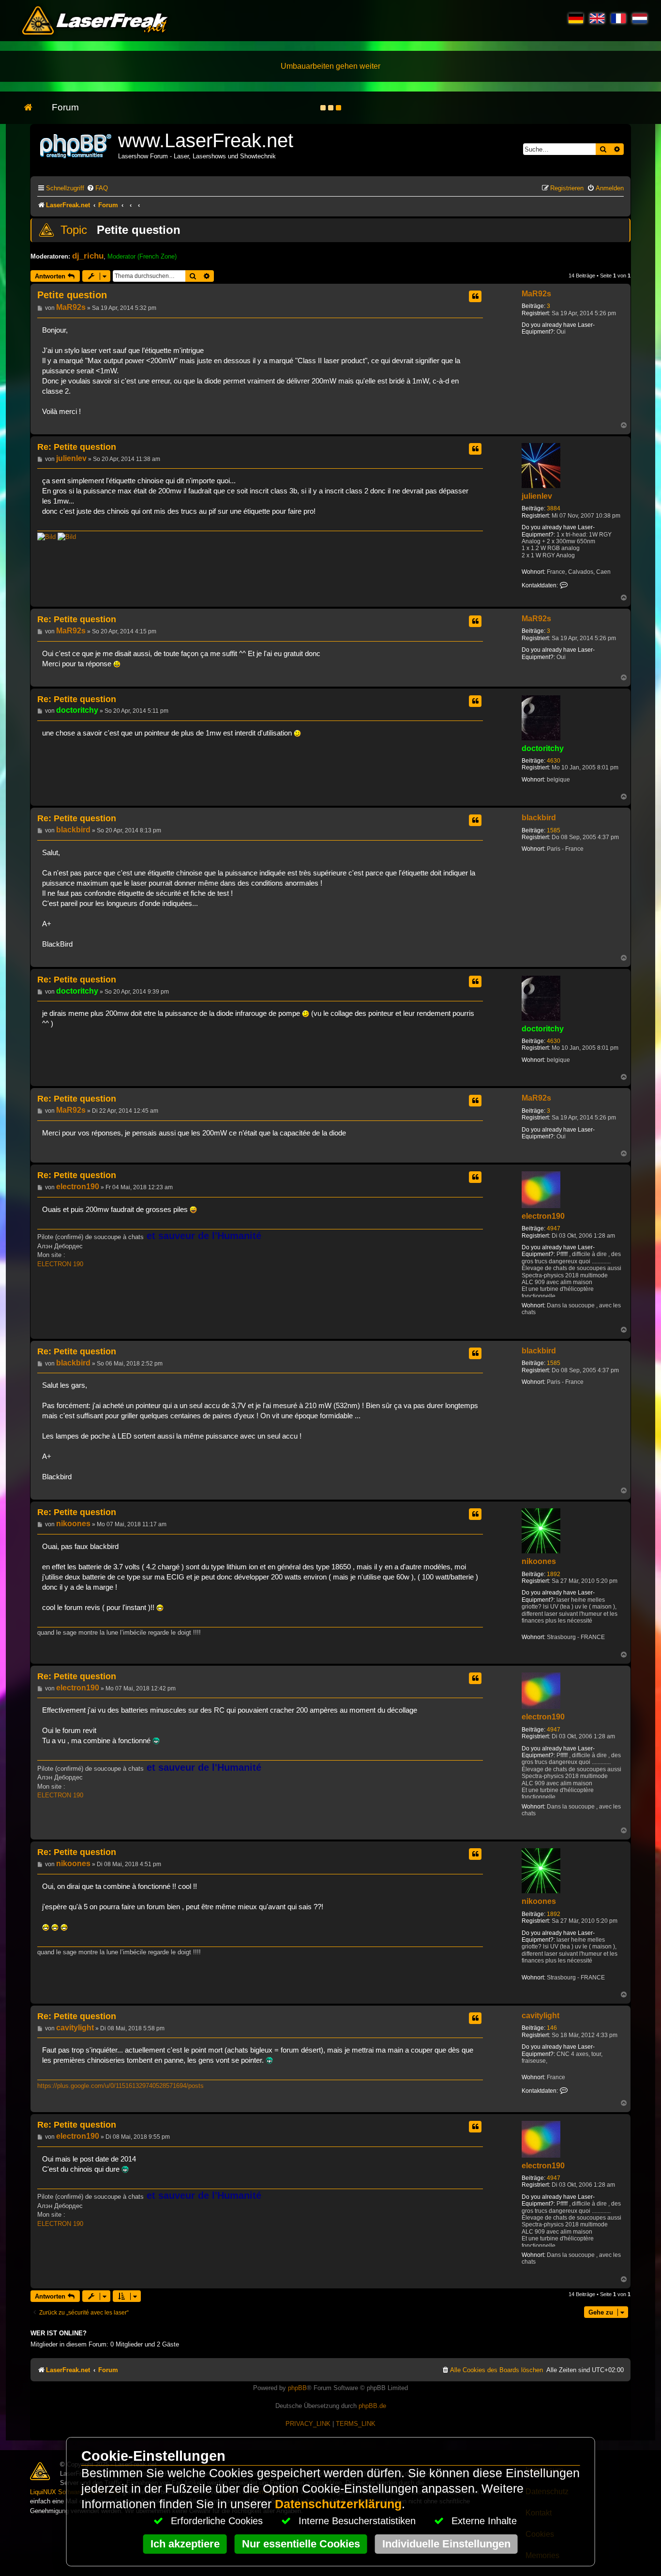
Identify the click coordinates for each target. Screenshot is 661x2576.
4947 (554, 1228)
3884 (554, 508)
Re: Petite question (77, 447)
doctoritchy (543, 748)
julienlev (537, 496)
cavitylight (541, 2016)
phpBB (297, 2388)
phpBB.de (372, 2406)
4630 (554, 761)
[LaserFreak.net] (76, 145)
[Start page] (33, 108)
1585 (554, 830)
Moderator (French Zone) (142, 256)
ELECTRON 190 (60, 1264)
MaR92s (536, 294)
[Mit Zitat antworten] (475, 296)
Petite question (139, 230)
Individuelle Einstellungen (446, 2544)
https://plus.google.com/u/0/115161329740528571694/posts (120, 2086)
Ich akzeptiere (185, 2544)
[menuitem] (97, 188)
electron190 (543, 1216)
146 (552, 2028)
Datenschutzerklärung (338, 2504)
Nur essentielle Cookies (301, 2544)
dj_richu (88, 256)
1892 (554, 1574)
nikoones (539, 1561)
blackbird (539, 818)
